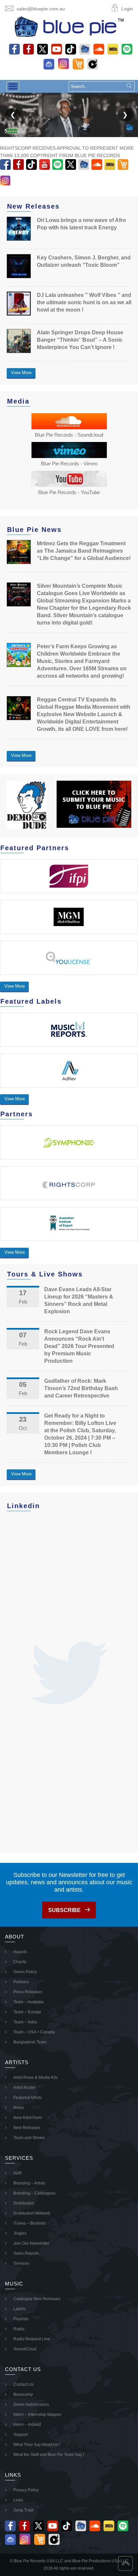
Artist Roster (24, 2088)
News (19, 2108)
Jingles (20, 2233)
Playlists (21, 2319)
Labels (20, 2309)
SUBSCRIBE (64, 1910)
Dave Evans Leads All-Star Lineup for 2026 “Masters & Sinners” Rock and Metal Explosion (79, 1300)
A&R (18, 2173)
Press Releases (28, 1992)
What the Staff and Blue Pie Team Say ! (49, 2455)
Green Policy (25, 1972)
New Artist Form (28, 2118)
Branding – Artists (29, 2183)
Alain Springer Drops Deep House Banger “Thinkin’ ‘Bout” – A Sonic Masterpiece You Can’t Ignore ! (80, 340)
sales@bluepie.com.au (41, 9)
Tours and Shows (29, 2138)
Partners (21, 1982)
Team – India (25, 2022)
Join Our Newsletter (31, 2243)
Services (21, 2263)
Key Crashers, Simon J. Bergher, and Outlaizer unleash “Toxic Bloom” (84, 261)
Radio (19, 2329)
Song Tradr (24, 2510)
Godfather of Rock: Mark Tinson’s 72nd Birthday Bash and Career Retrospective (81, 1388)
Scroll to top (125, 2563)
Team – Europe (27, 2012)
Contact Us (23, 2384)
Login (127, 9)
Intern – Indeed (27, 2425)
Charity (20, 1962)
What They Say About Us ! (37, 2445)
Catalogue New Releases (37, 2299)
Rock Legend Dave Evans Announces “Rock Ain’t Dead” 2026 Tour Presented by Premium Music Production (79, 1346)
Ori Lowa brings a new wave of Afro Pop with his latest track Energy (81, 224)
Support (21, 2435)
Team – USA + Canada (34, 2032)
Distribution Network (32, 2213)
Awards (20, 1952)
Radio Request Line (32, 2339)
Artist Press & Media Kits (36, 2078)
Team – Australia (28, 2002)
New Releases (27, 2128)
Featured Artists (27, 2098)
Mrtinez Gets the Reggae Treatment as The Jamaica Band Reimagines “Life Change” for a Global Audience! (84, 551)
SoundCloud (25, 2349)
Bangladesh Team (30, 2042)
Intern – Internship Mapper (37, 2415)
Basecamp (23, 2394)
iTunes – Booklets (30, 2223)
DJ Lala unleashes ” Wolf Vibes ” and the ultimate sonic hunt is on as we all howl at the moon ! (84, 302)
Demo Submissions (31, 2404)
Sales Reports (26, 2253)
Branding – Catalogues (34, 2193)
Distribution (24, 2203)
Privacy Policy (26, 2490)
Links (18, 2500)
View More (21, 373)
